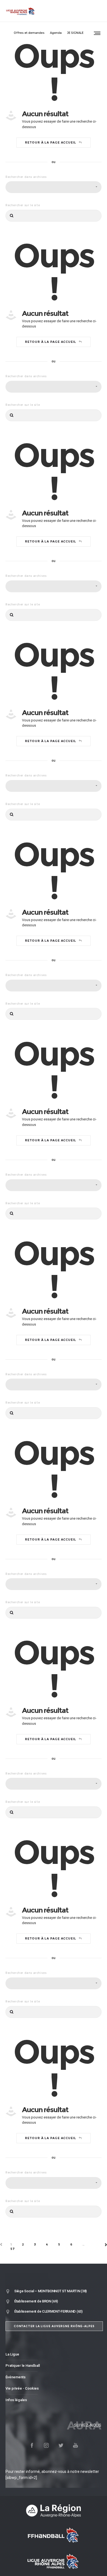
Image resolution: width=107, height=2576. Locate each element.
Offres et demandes (29, 33)
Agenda (56, 33)
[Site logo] (21, 11)
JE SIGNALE (75, 33)
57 (13, 2249)
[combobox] (54, 187)
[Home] (54, 2511)
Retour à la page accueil (51, 142)
